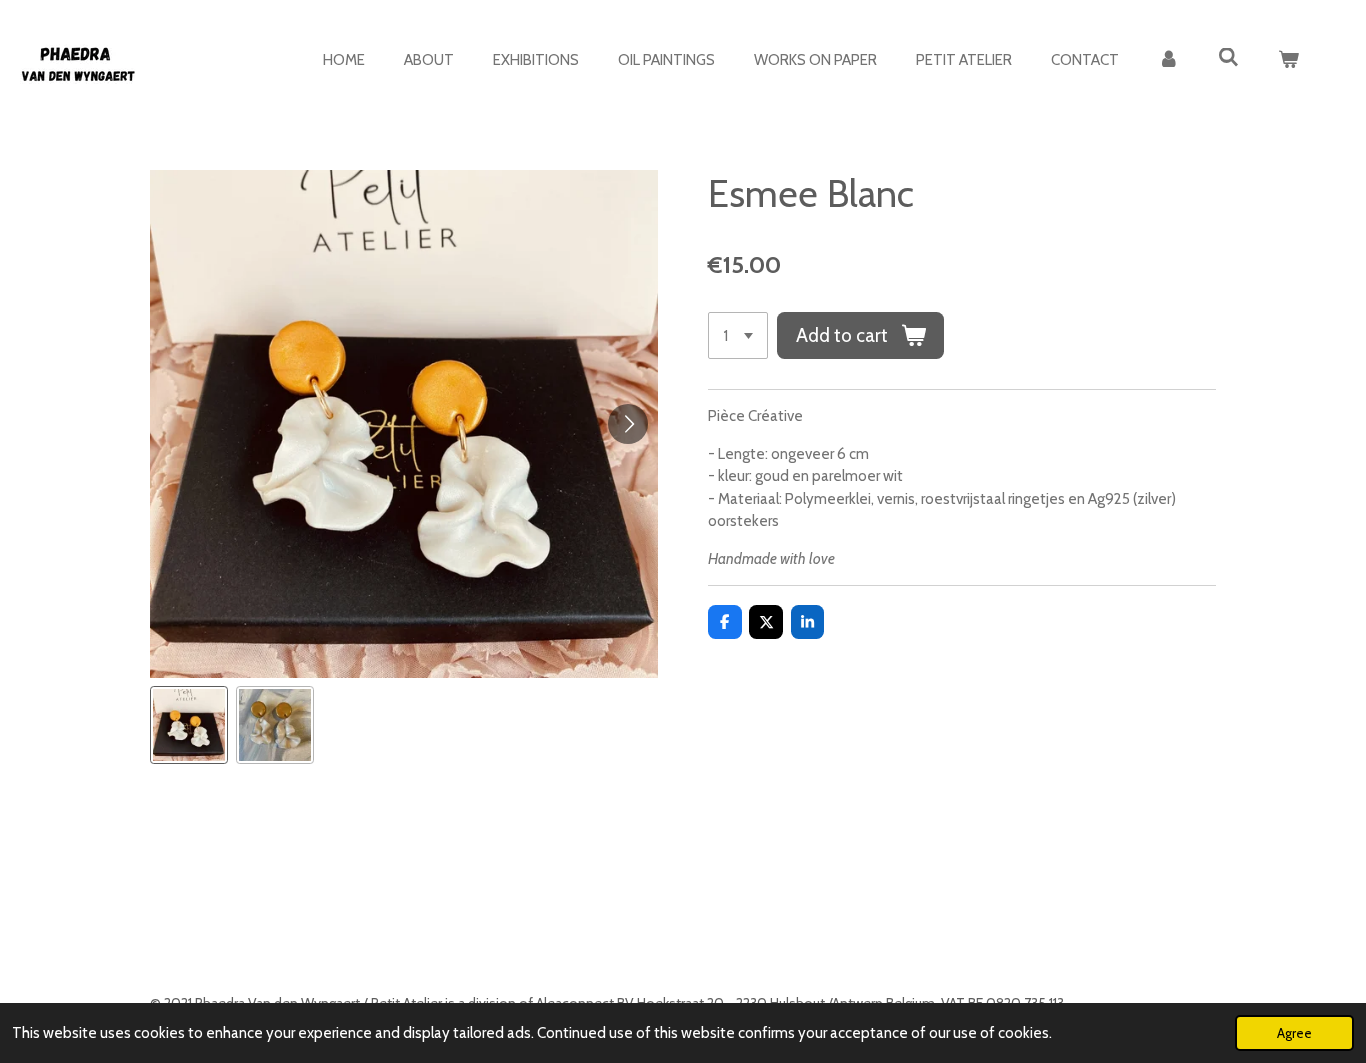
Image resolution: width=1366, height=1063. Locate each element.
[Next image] (628, 424)
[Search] (1228, 58)
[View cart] (1288, 60)
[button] (189, 725)
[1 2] (738, 335)
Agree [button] (1294, 1033)
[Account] (1168, 60)
